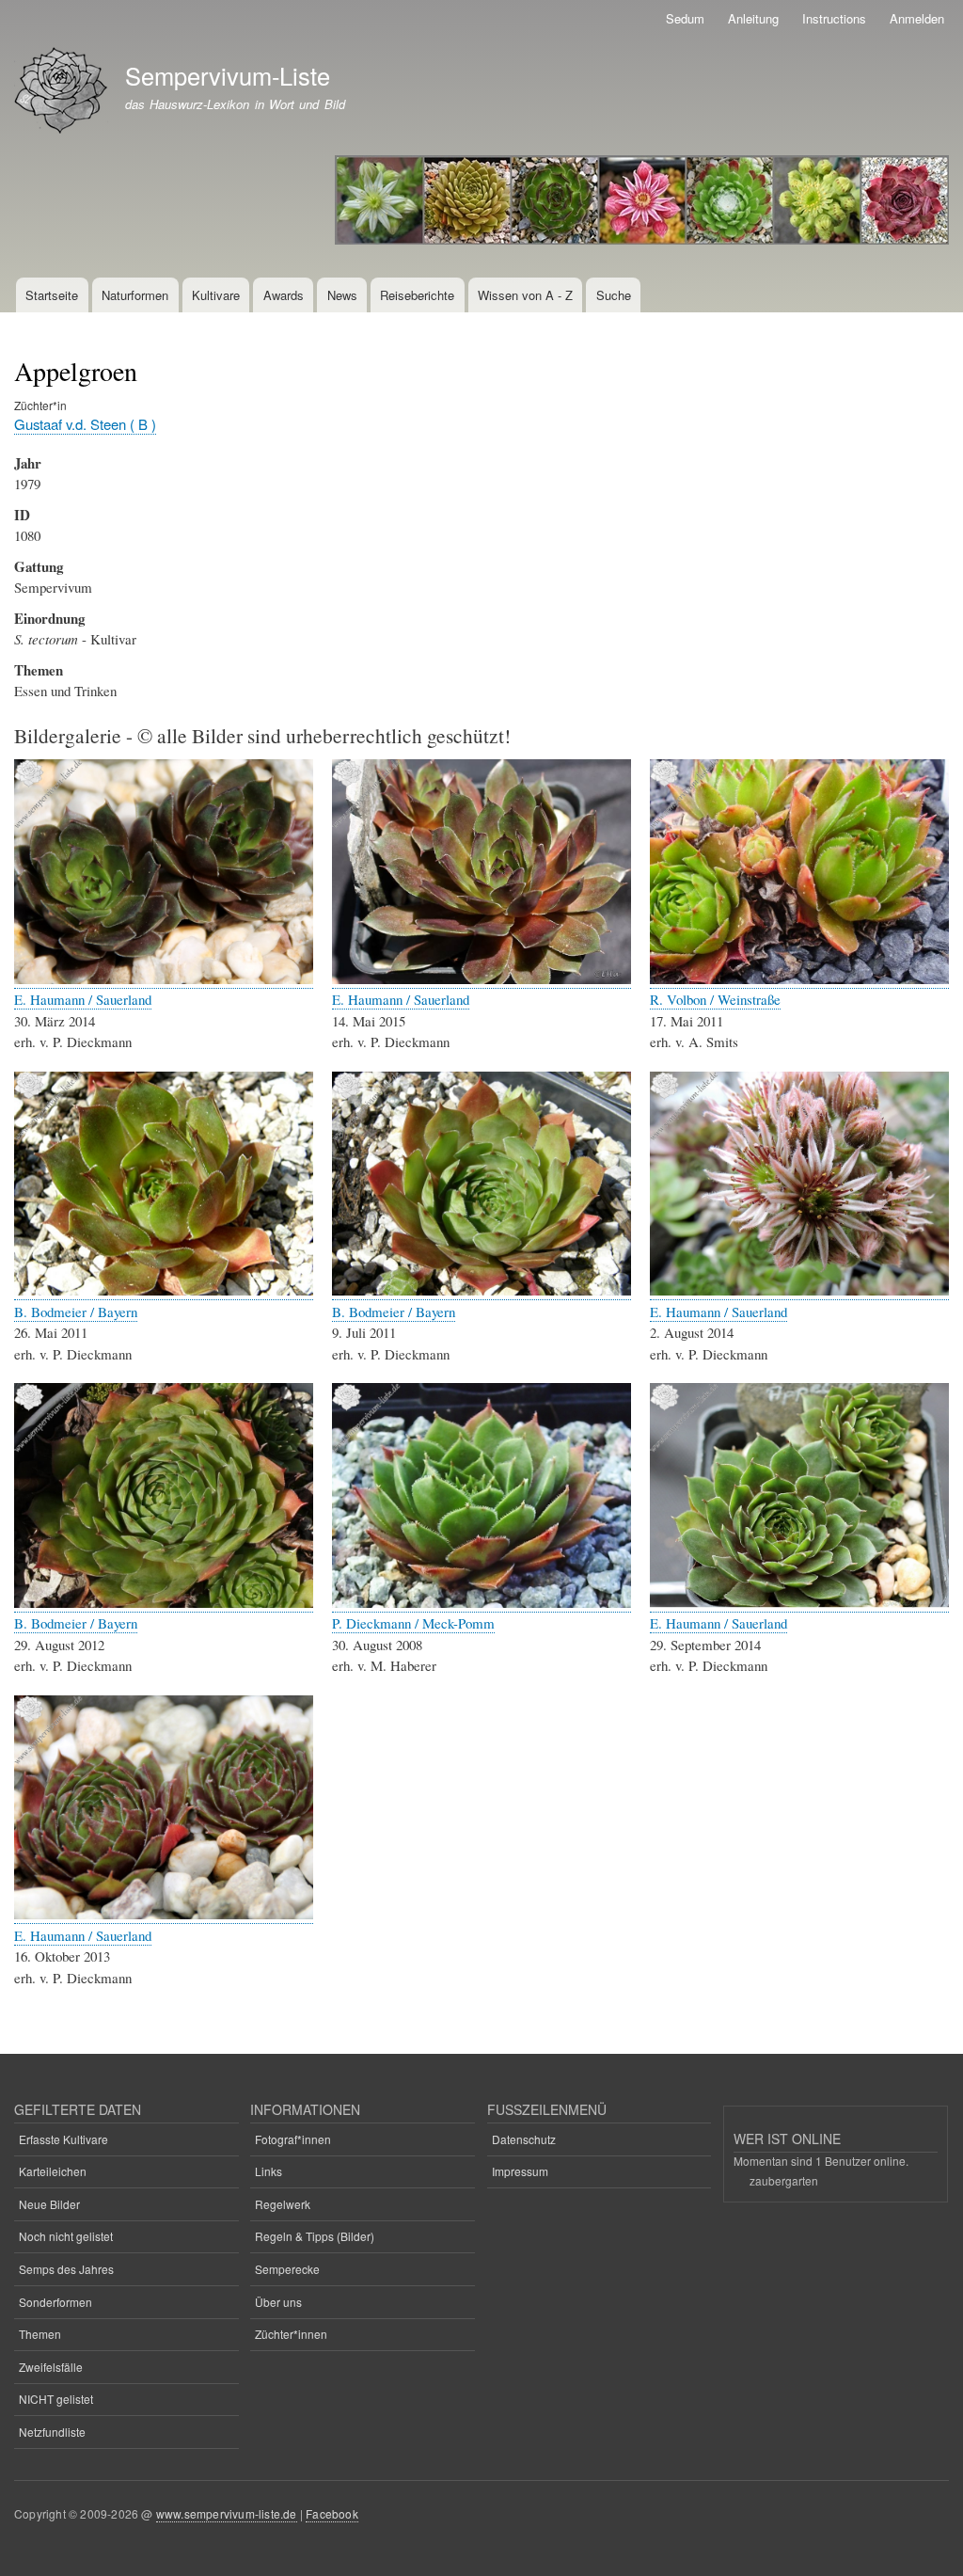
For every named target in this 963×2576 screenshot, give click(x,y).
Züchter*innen (291, 2334)
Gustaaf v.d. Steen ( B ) (85, 424)
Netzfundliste (52, 2432)
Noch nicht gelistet (66, 2236)
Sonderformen (55, 2302)
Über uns (278, 2302)
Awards (284, 295)
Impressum (520, 2171)
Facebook (332, 2513)
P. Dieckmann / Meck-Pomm (413, 1623)
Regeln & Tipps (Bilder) (315, 2236)
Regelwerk (283, 2204)
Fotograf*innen (293, 2139)
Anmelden (917, 18)
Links (268, 2171)
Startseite (52, 295)
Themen (40, 2334)
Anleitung (753, 18)
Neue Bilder (49, 2204)
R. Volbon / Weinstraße (715, 999)
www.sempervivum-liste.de (227, 2513)
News (342, 295)
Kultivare (216, 295)
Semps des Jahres (66, 2269)
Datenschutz (524, 2139)
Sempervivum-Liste (228, 75)
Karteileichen (53, 2171)
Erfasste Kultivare (63, 2139)
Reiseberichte (417, 295)
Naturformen (135, 295)
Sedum (685, 18)
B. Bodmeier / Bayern (76, 1312)
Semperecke (287, 2269)
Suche (614, 295)
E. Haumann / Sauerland (83, 999)
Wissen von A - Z (525, 295)
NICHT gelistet (56, 2399)
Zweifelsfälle (51, 2367)
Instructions (834, 18)
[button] (164, 979)
